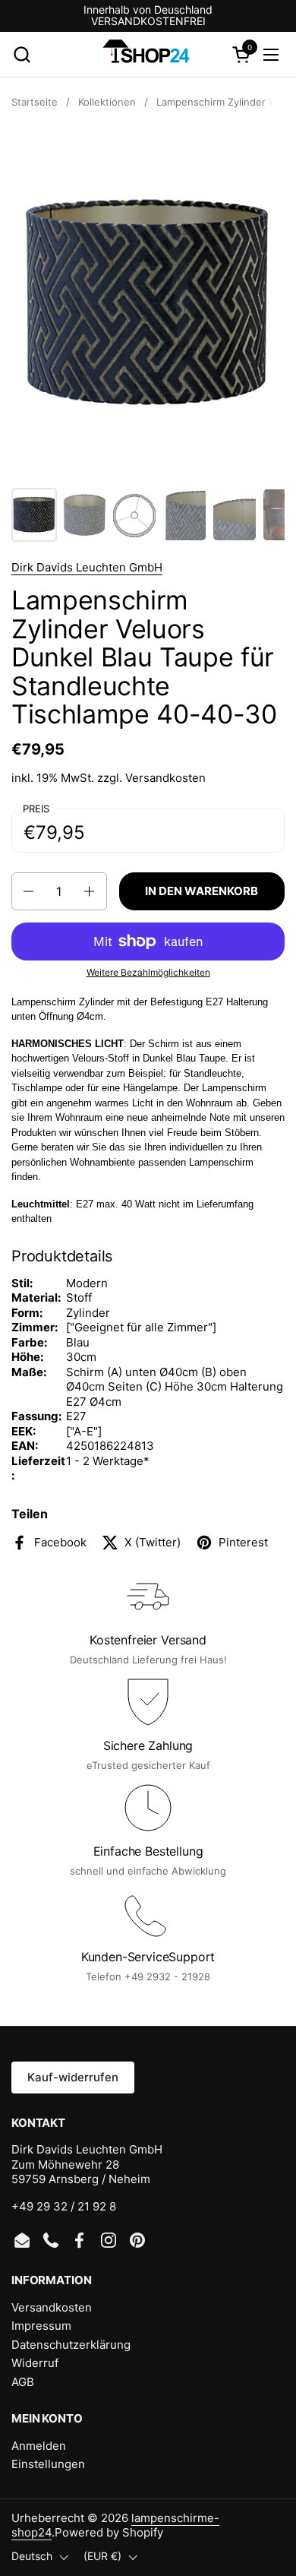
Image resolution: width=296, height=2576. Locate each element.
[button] (22, 54)
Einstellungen (48, 2464)
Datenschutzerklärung (71, 2345)
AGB (23, 2382)
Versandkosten (165, 778)
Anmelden (39, 2446)
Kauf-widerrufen (73, 2077)
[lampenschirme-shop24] (146, 55)
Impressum (41, 2326)
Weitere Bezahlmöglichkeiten (148, 972)
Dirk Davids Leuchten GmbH (87, 567)
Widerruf (35, 2363)
